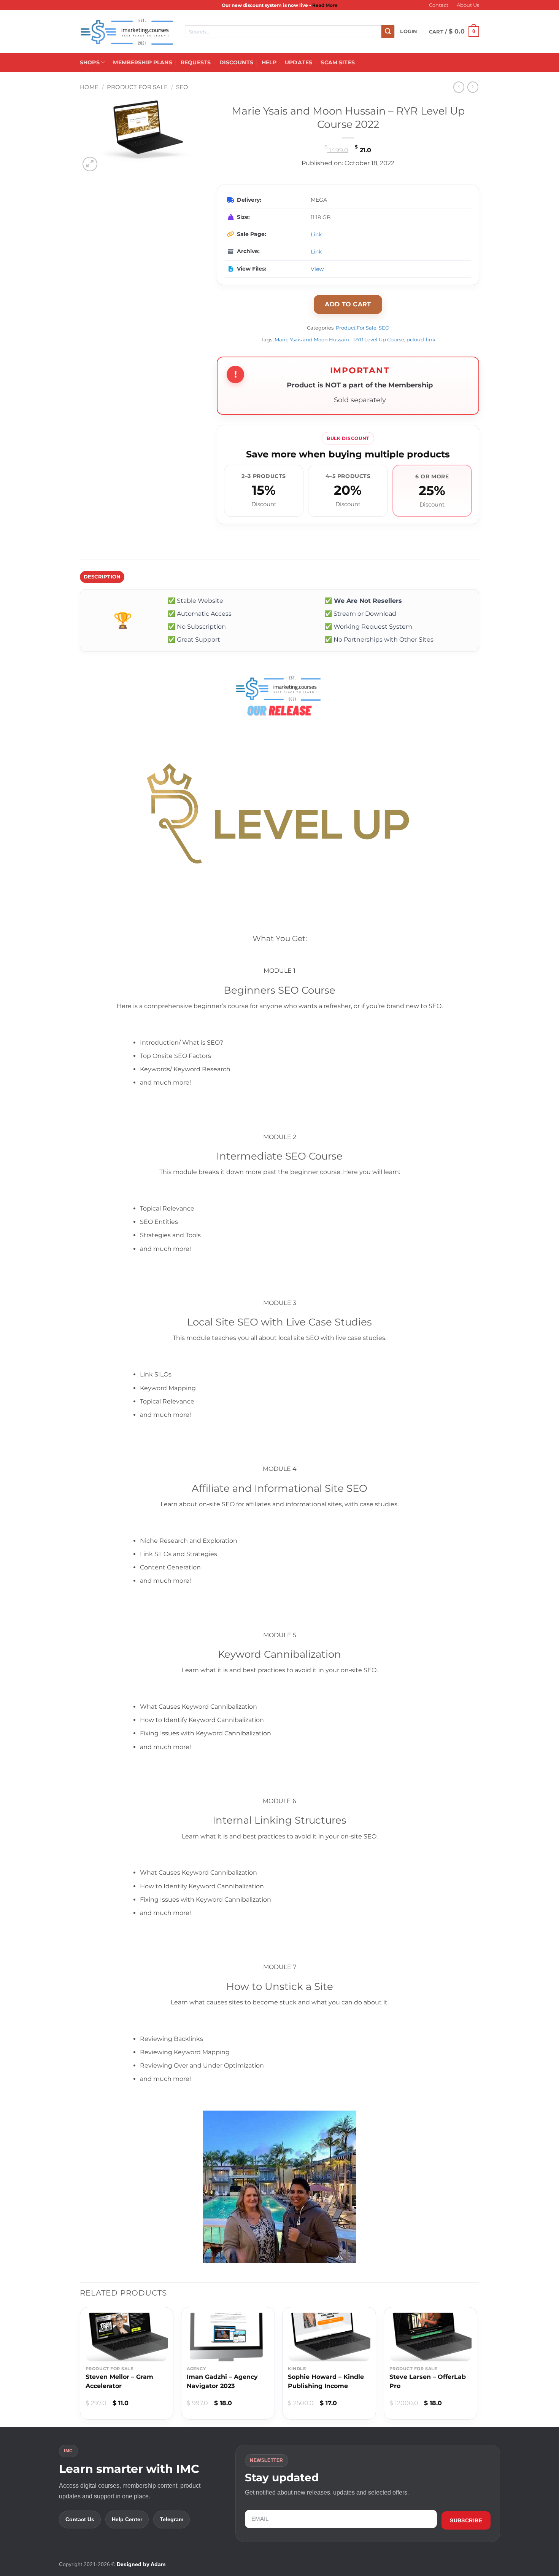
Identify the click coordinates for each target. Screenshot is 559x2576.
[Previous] (80, 2366)
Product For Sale (137, 87)
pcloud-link (421, 340)
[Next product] (459, 87)
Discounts (236, 62)
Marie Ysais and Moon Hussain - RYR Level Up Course (339, 340)
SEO (182, 87)
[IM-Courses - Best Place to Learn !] (127, 32)
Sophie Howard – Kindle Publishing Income (326, 2381)
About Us (468, 5)
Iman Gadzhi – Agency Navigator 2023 (222, 2381)
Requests (196, 62)
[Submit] (388, 32)
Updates (299, 62)
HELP (269, 62)
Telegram (172, 2519)
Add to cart (348, 304)
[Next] (477, 2366)
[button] (409, 32)
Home (89, 87)
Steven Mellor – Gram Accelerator (119, 2381)
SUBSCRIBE (466, 2520)
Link (316, 234)
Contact (439, 5)
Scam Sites (337, 62)
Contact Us (80, 2519)
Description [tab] (102, 577)
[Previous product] (473, 87)
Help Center (127, 2519)
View (317, 269)
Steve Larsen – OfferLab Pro (428, 2381)
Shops (90, 62)
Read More (325, 5)
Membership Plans (142, 62)
